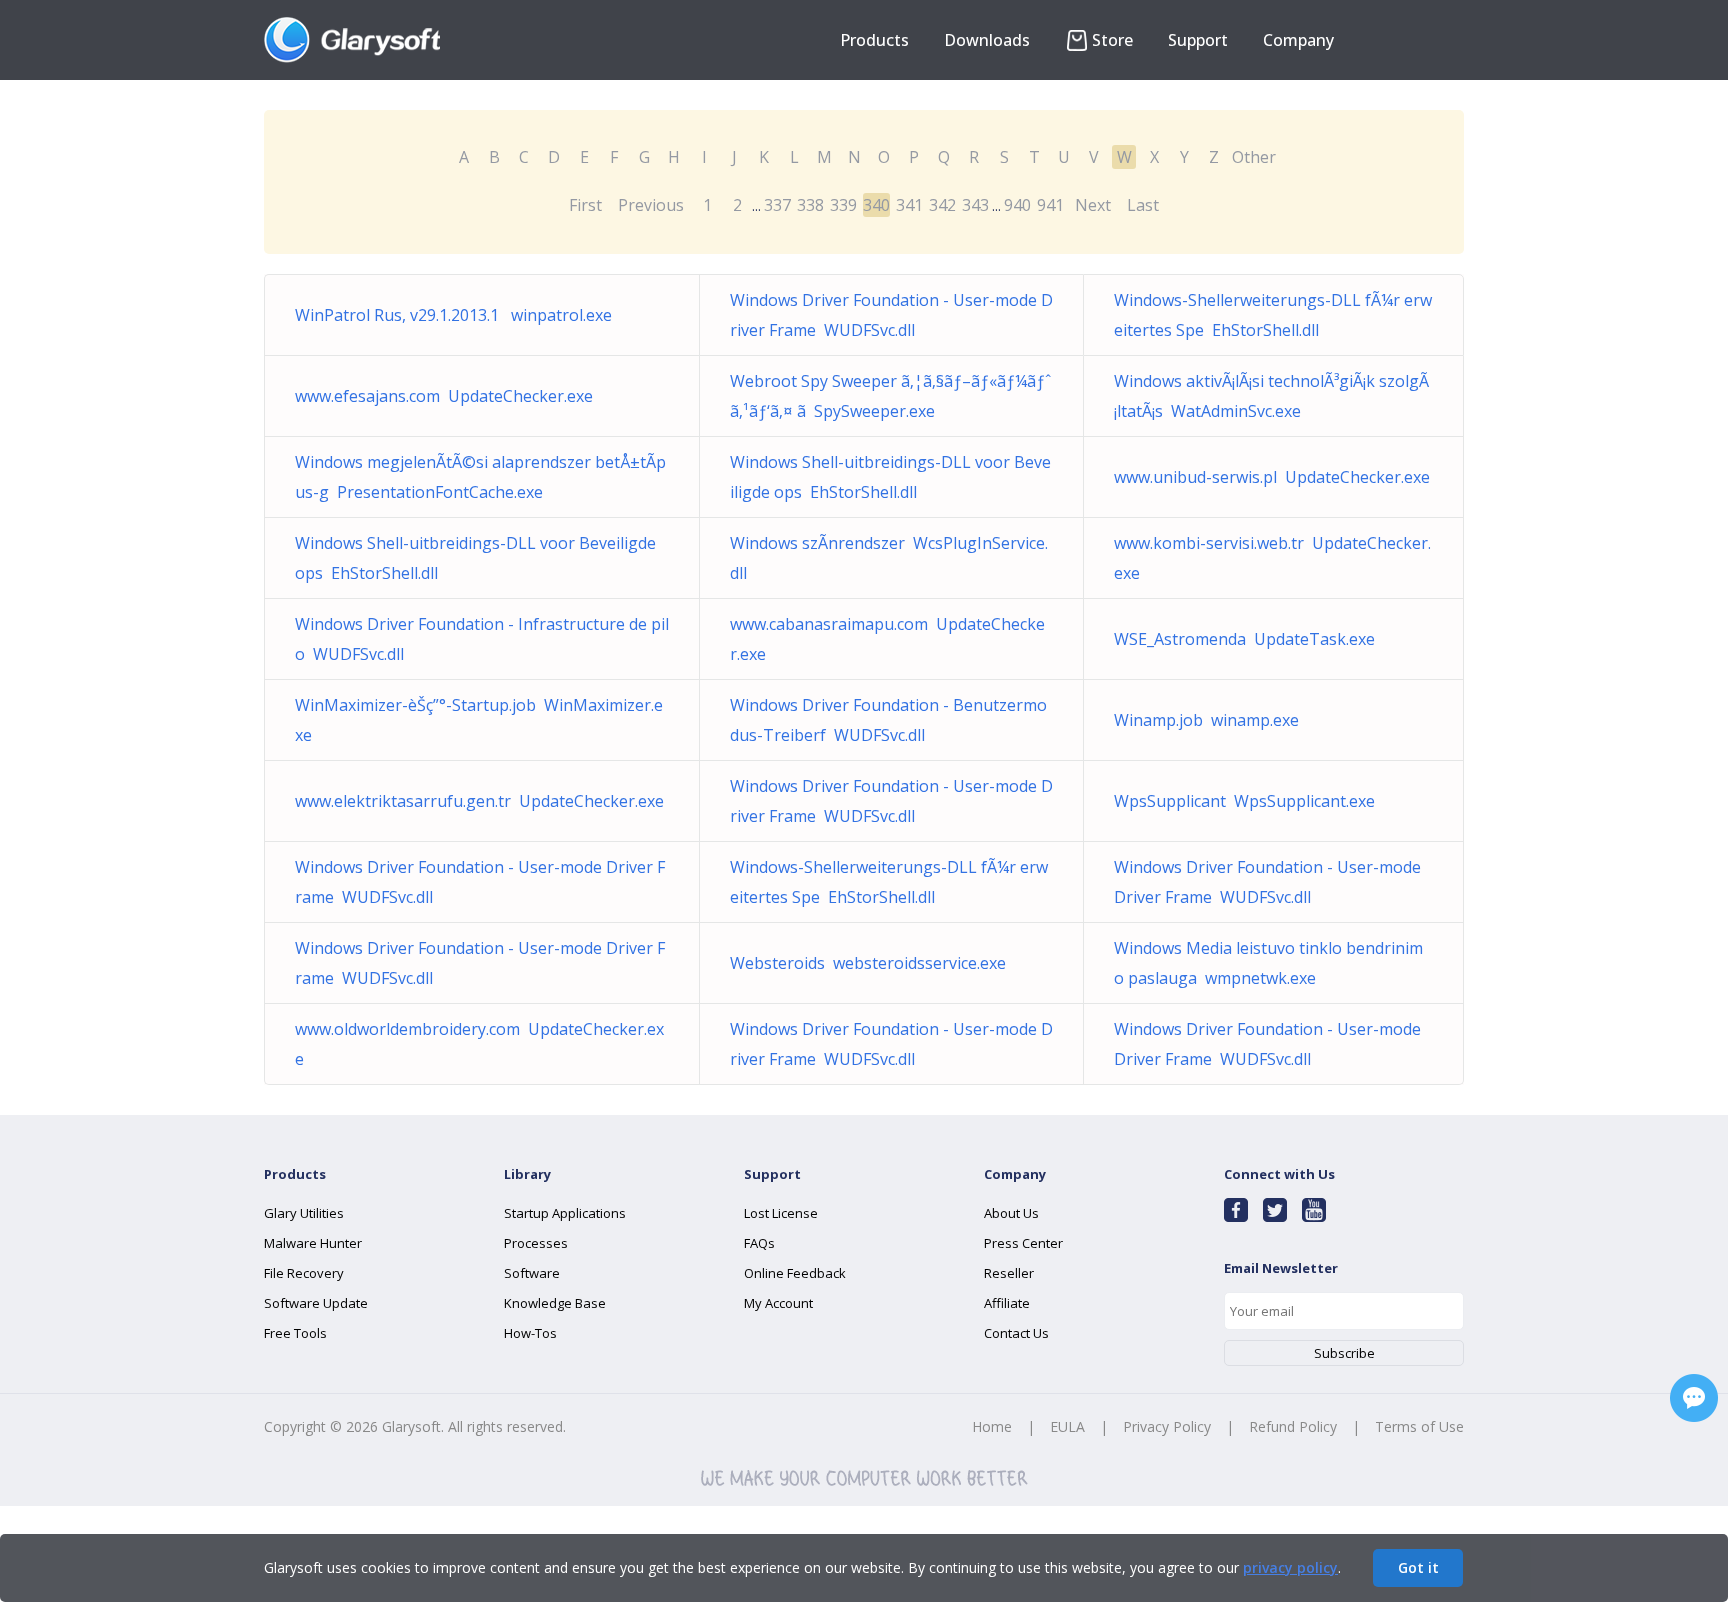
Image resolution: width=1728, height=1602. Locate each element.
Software (532, 1273)
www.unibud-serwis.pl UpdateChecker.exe (1272, 477)
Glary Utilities (304, 1213)
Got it (1418, 1567)
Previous (651, 205)
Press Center (1023, 1243)
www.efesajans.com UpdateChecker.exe (444, 396)
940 (1017, 205)
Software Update (316, 1303)
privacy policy (1290, 1567)
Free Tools (295, 1333)
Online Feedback (795, 1273)
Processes (536, 1243)
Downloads (987, 40)
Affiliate (1007, 1303)
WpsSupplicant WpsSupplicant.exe (1244, 801)
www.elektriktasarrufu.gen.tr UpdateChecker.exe (479, 801)
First (585, 205)
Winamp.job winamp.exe (1206, 720)
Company (1298, 40)
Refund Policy (1293, 1426)
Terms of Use (1419, 1426)
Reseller (1009, 1273)
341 (909, 205)
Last (1143, 205)
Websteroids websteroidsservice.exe (868, 963)
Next (1093, 205)
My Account (778, 1303)
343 (975, 205)
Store (1112, 40)
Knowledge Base (555, 1303)
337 (777, 205)
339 (843, 205)
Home (992, 1426)
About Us (1011, 1213)
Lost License (781, 1213)
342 (942, 205)
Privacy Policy (1167, 1426)
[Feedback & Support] (1694, 1398)
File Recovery (304, 1273)
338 (810, 205)
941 (1050, 205)
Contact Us (1016, 1333)
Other (1254, 157)
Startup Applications (565, 1213)
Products (874, 40)
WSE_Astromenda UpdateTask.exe (1244, 639)
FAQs (759, 1243)
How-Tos (530, 1333)
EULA (1067, 1426)
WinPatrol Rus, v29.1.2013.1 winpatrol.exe (453, 315)
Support (1198, 40)
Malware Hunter (313, 1243)
